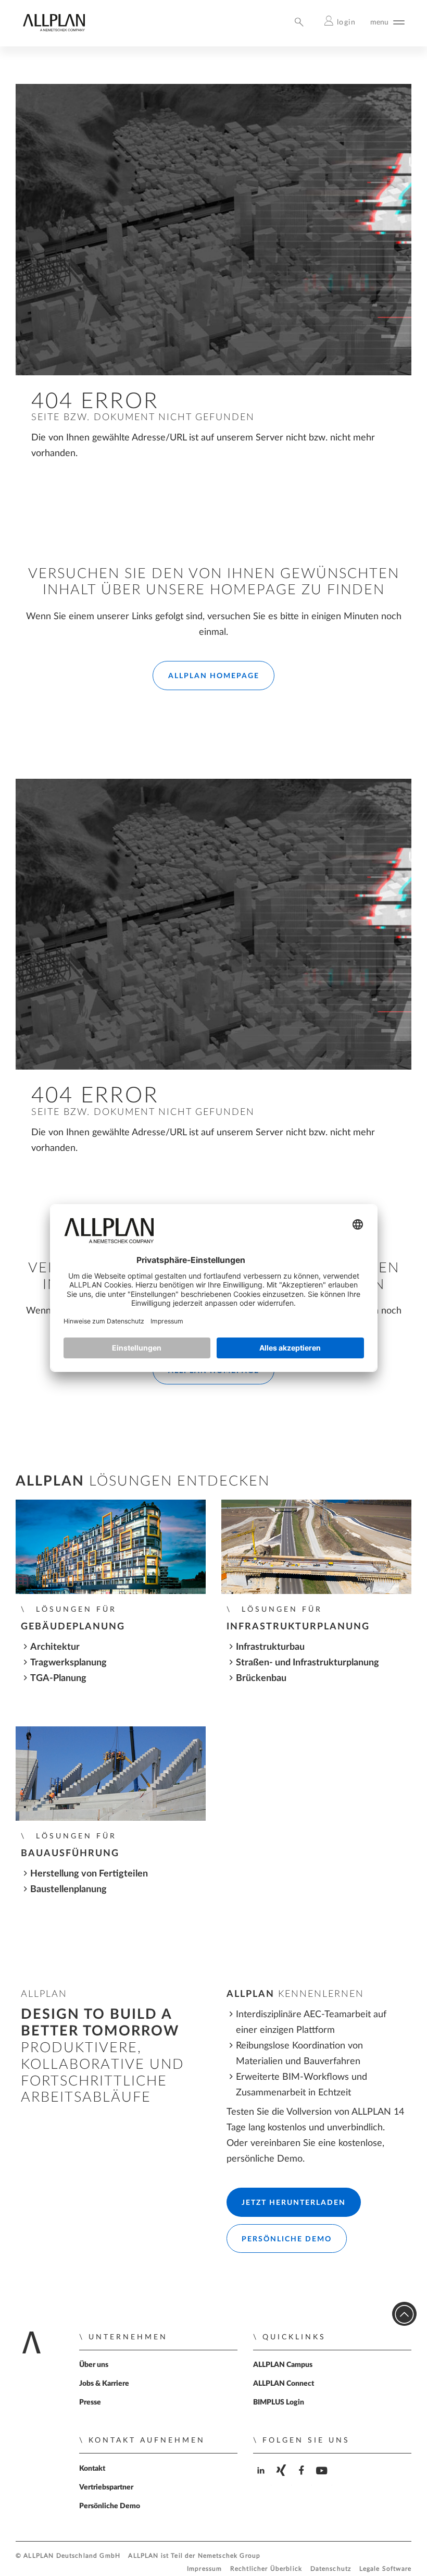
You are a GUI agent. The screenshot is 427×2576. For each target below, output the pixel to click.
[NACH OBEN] (404, 2314)
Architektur (55, 1647)
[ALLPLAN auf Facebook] (303, 2479)
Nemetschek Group (229, 2556)
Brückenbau (261, 1678)
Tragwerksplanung (68, 1663)
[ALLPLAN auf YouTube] (323, 2479)
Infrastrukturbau (270, 1647)
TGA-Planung (58, 1678)
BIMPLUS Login (279, 2402)
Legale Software (385, 2569)
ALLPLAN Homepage (214, 676)
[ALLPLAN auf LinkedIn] (262, 2479)
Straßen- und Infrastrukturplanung (307, 1663)
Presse (90, 2402)
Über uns (94, 2365)
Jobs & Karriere (104, 2384)
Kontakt (92, 2469)
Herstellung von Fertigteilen (89, 1874)
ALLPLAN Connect (284, 2384)
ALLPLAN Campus (283, 2365)
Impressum (204, 2569)
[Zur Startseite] (54, 29)
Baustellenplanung (68, 1889)
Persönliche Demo (287, 2239)
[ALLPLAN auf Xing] (282, 2479)
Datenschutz (331, 2569)
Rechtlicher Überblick (266, 2569)
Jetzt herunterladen (294, 2203)
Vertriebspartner (106, 2487)
